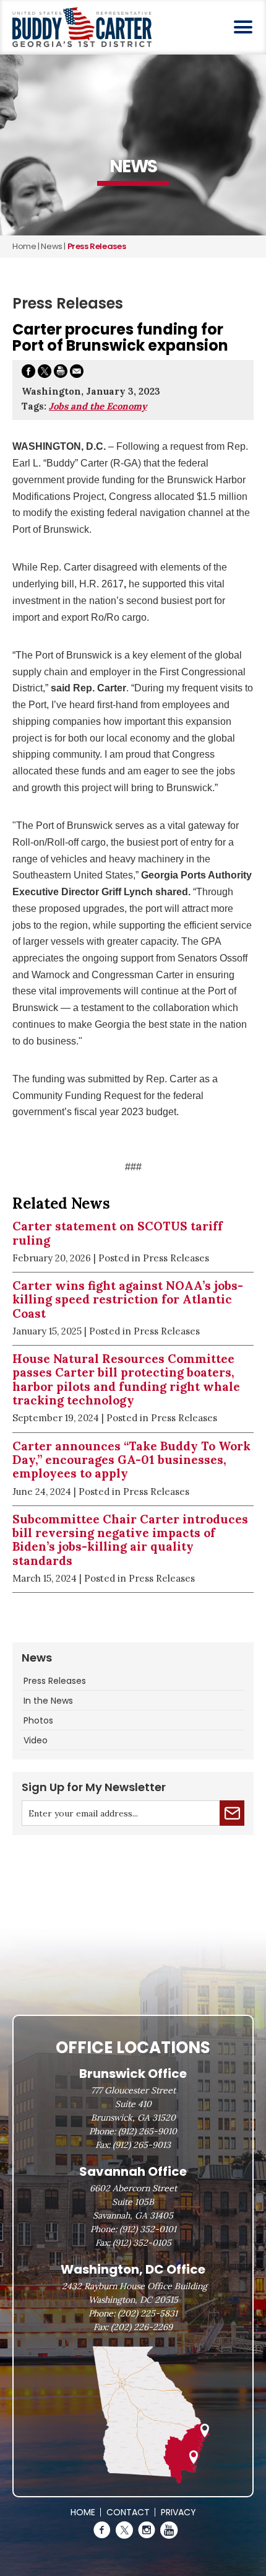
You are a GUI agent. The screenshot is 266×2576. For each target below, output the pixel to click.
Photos (38, 1720)
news (51, 246)
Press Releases (55, 1681)
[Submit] (232, 1813)
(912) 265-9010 (148, 2131)
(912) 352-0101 (148, 2229)
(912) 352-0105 (142, 2243)
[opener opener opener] (243, 27)
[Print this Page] (61, 373)
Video (36, 1740)
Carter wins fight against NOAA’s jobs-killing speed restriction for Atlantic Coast (128, 1299)
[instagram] (147, 2530)
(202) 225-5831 (148, 2313)
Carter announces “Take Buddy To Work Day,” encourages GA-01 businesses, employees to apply (131, 1460)
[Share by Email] (77, 373)
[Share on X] (45, 373)
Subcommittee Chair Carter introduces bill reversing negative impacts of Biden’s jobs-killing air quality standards (130, 1540)
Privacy (178, 2512)
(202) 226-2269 (142, 2327)
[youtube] (169, 2530)
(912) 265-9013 (142, 2145)
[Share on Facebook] (28, 373)
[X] (124, 2530)
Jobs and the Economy (98, 406)
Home (24, 246)
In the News (48, 1701)
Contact (128, 2512)
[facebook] (102, 2530)
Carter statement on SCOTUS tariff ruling (118, 1233)
